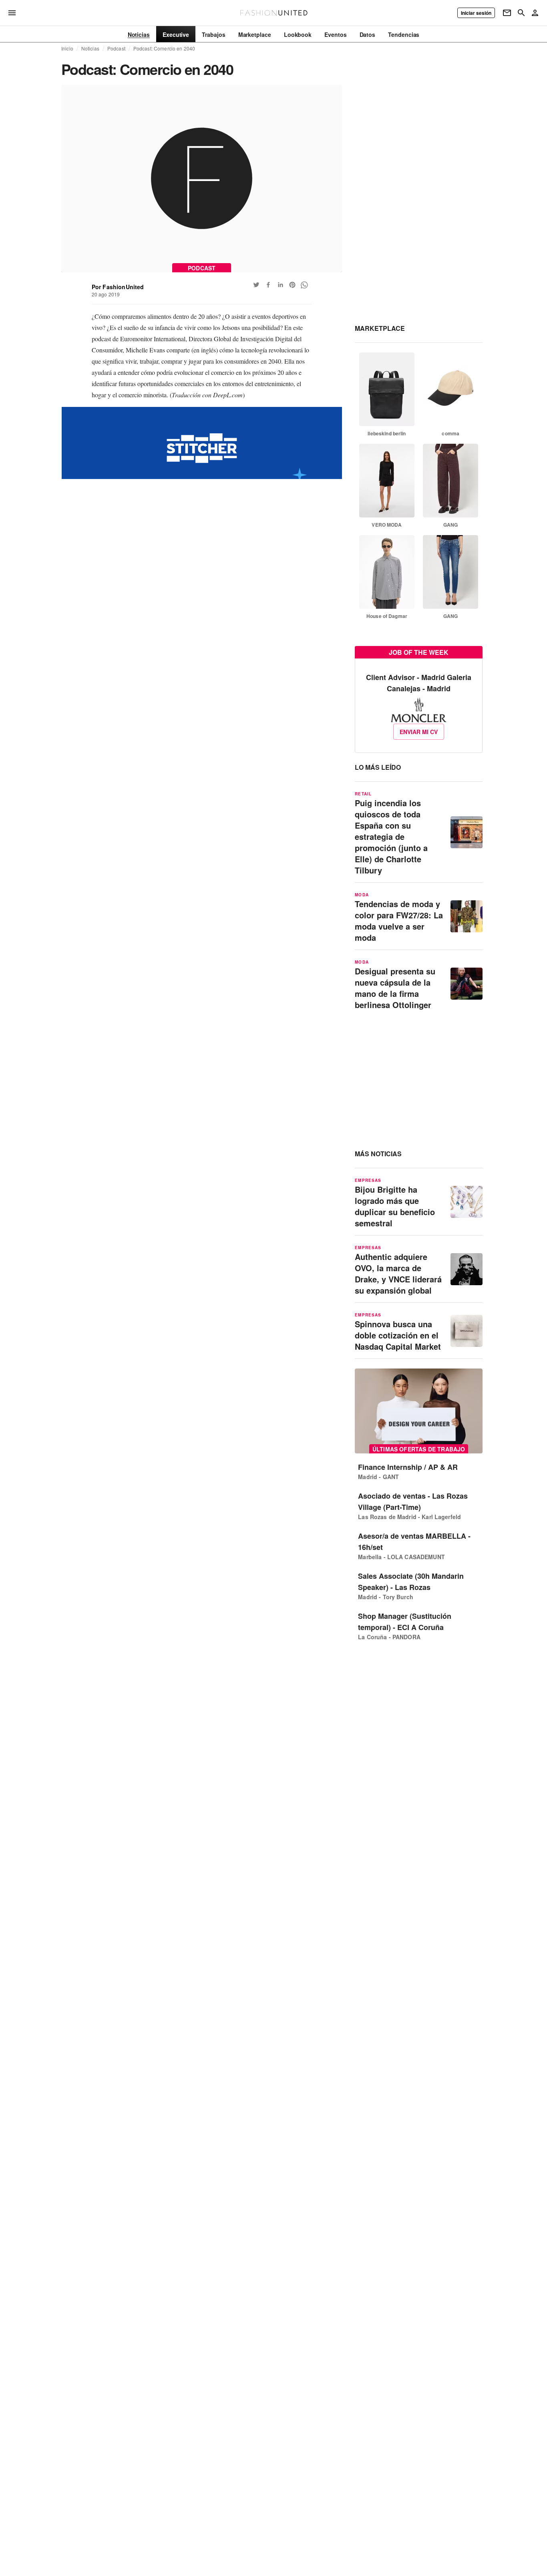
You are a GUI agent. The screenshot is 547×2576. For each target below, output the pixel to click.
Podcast (116, 48)
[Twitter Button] (256, 285)
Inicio (67, 48)
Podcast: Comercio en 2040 (164, 48)
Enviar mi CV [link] (419, 732)
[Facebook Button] (268, 285)
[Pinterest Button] (292, 285)
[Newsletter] (507, 13)
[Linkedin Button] (280, 285)
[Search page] (521, 13)
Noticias (90, 48)
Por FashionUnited (118, 287)
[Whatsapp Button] (304, 285)
